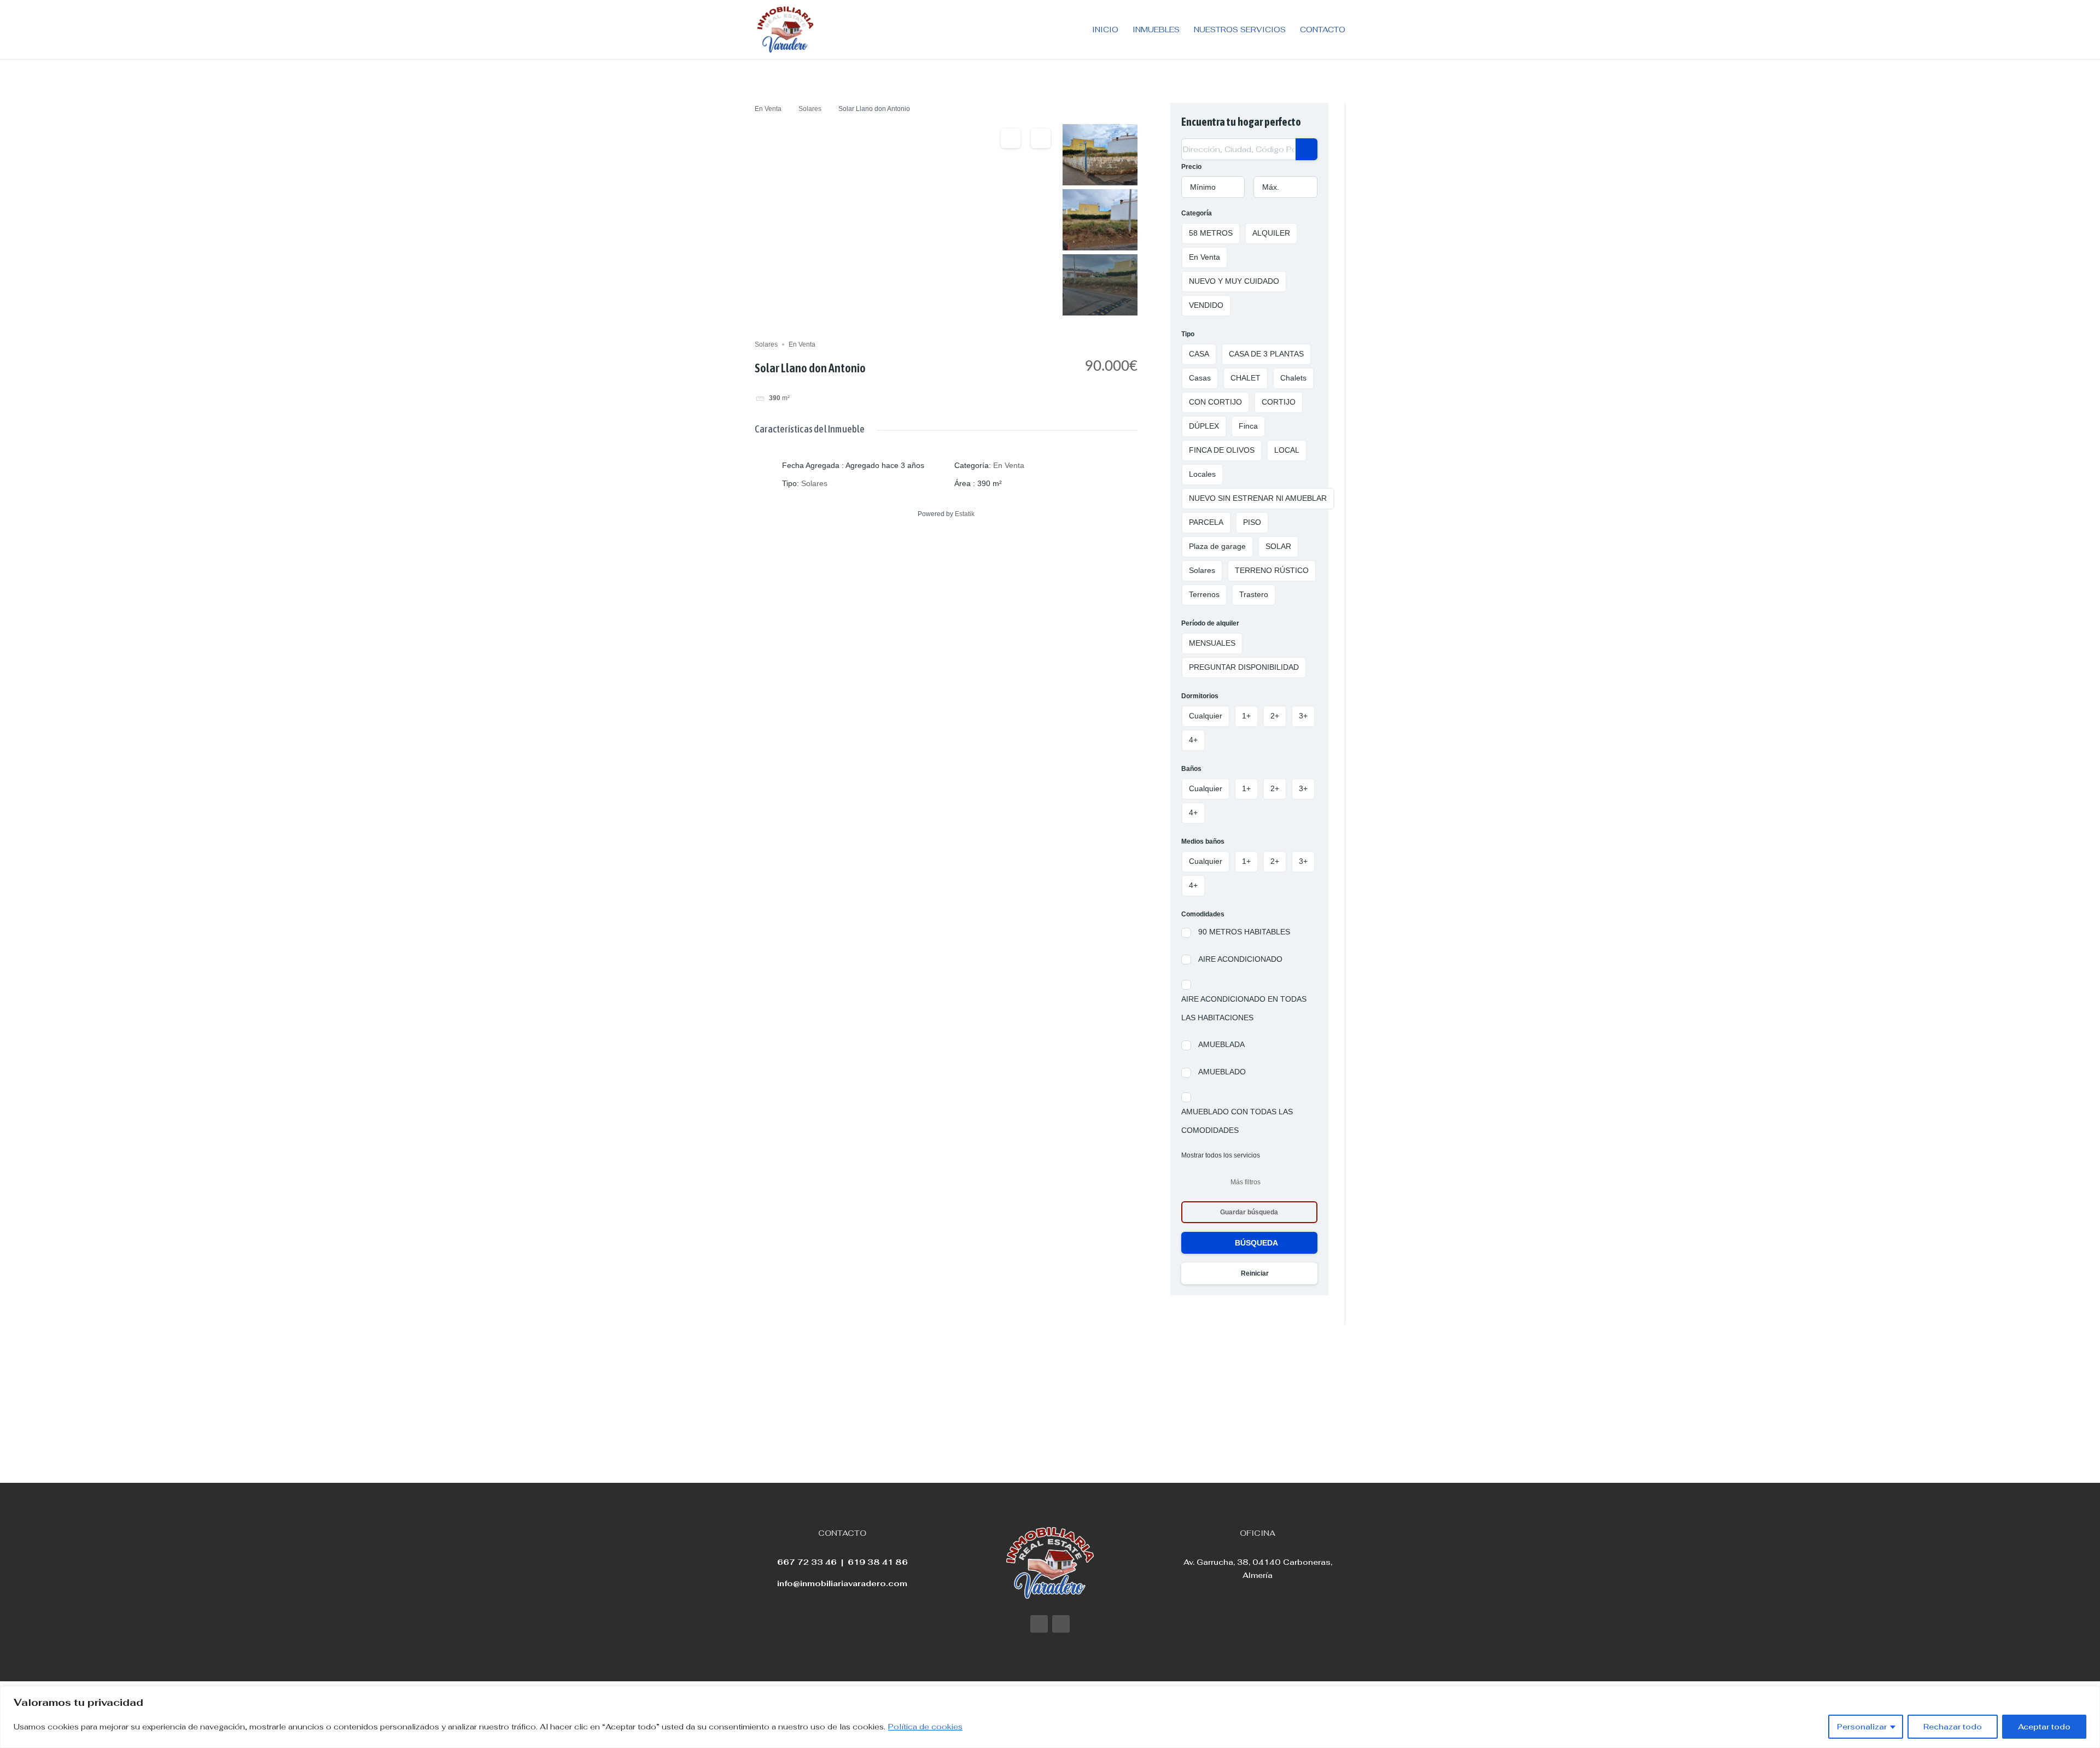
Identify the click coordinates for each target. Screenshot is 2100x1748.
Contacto (1323, 30)
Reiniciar (1255, 1273)
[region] (1050, 1717)
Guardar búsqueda (1249, 1212)
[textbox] (1213, 187)
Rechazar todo (1953, 1727)
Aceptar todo (2044, 1727)
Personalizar (1862, 1727)
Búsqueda (1256, 1243)
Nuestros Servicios (1240, 30)
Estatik (965, 514)
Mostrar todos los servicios (1221, 1155)
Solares (810, 109)
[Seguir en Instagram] (1061, 1624)
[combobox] (1213, 187)
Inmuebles (1156, 30)
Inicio (1105, 30)
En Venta (768, 109)
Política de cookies (925, 1727)
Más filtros (1246, 1182)
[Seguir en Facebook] (1039, 1624)
